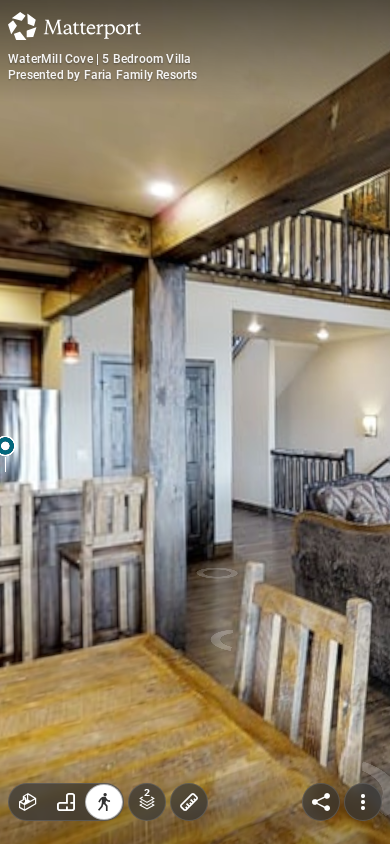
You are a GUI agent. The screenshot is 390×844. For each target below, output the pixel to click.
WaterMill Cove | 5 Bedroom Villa (99, 59)
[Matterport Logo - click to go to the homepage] (74, 26)
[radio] (28, 802)
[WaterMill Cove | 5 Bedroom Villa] (195, 422)
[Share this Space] (321, 802)
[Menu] (363, 802)
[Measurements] (189, 802)
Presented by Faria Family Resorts (103, 75)
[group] (66, 802)
